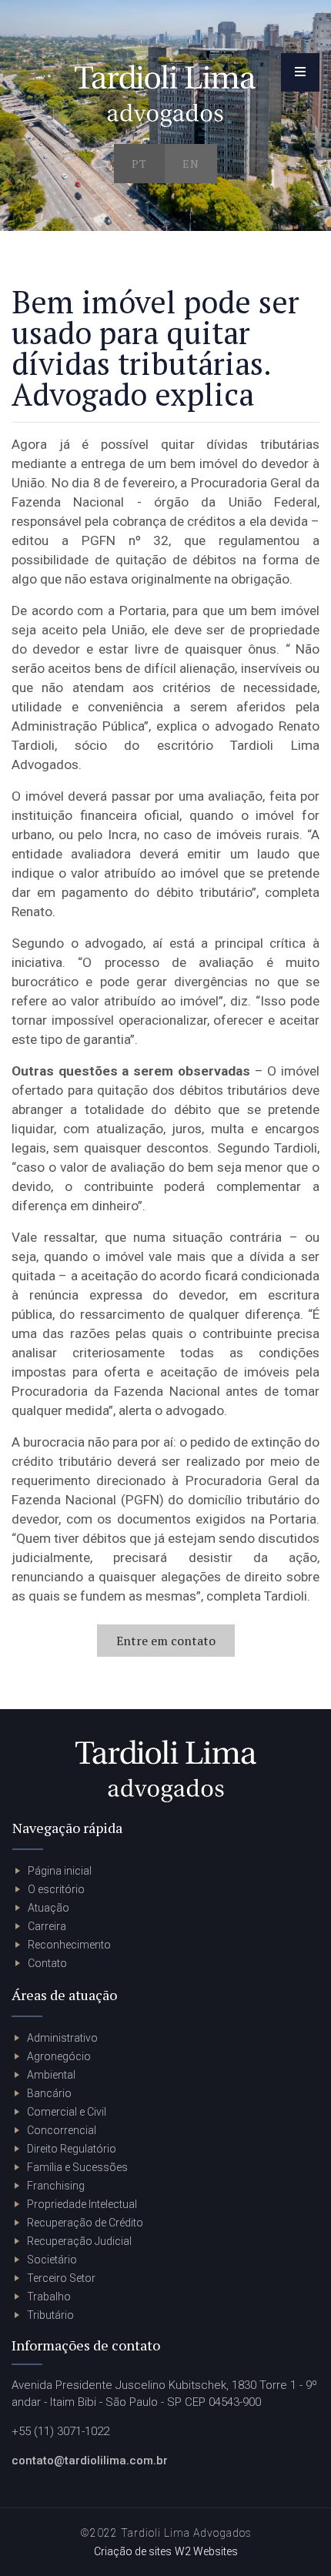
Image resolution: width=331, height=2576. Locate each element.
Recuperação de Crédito (85, 2223)
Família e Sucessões (77, 2167)
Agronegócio (59, 2056)
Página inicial (60, 1871)
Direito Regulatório (72, 2149)
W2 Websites (206, 2551)
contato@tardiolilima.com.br (90, 2461)
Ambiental (51, 2075)
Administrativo (62, 2038)
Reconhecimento (69, 1945)
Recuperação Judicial (79, 2241)
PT (139, 164)
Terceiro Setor (61, 2278)
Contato (47, 1963)
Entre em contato (166, 1641)
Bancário (49, 2093)
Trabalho (49, 2297)
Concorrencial (62, 2130)
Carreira (47, 1926)
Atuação (48, 1908)
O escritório (56, 1889)
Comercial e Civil (67, 2112)
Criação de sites (133, 2551)
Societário (52, 2260)
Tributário (50, 2315)
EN (191, 164)
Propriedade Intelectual (82, 2204)
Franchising (56, 2186)
